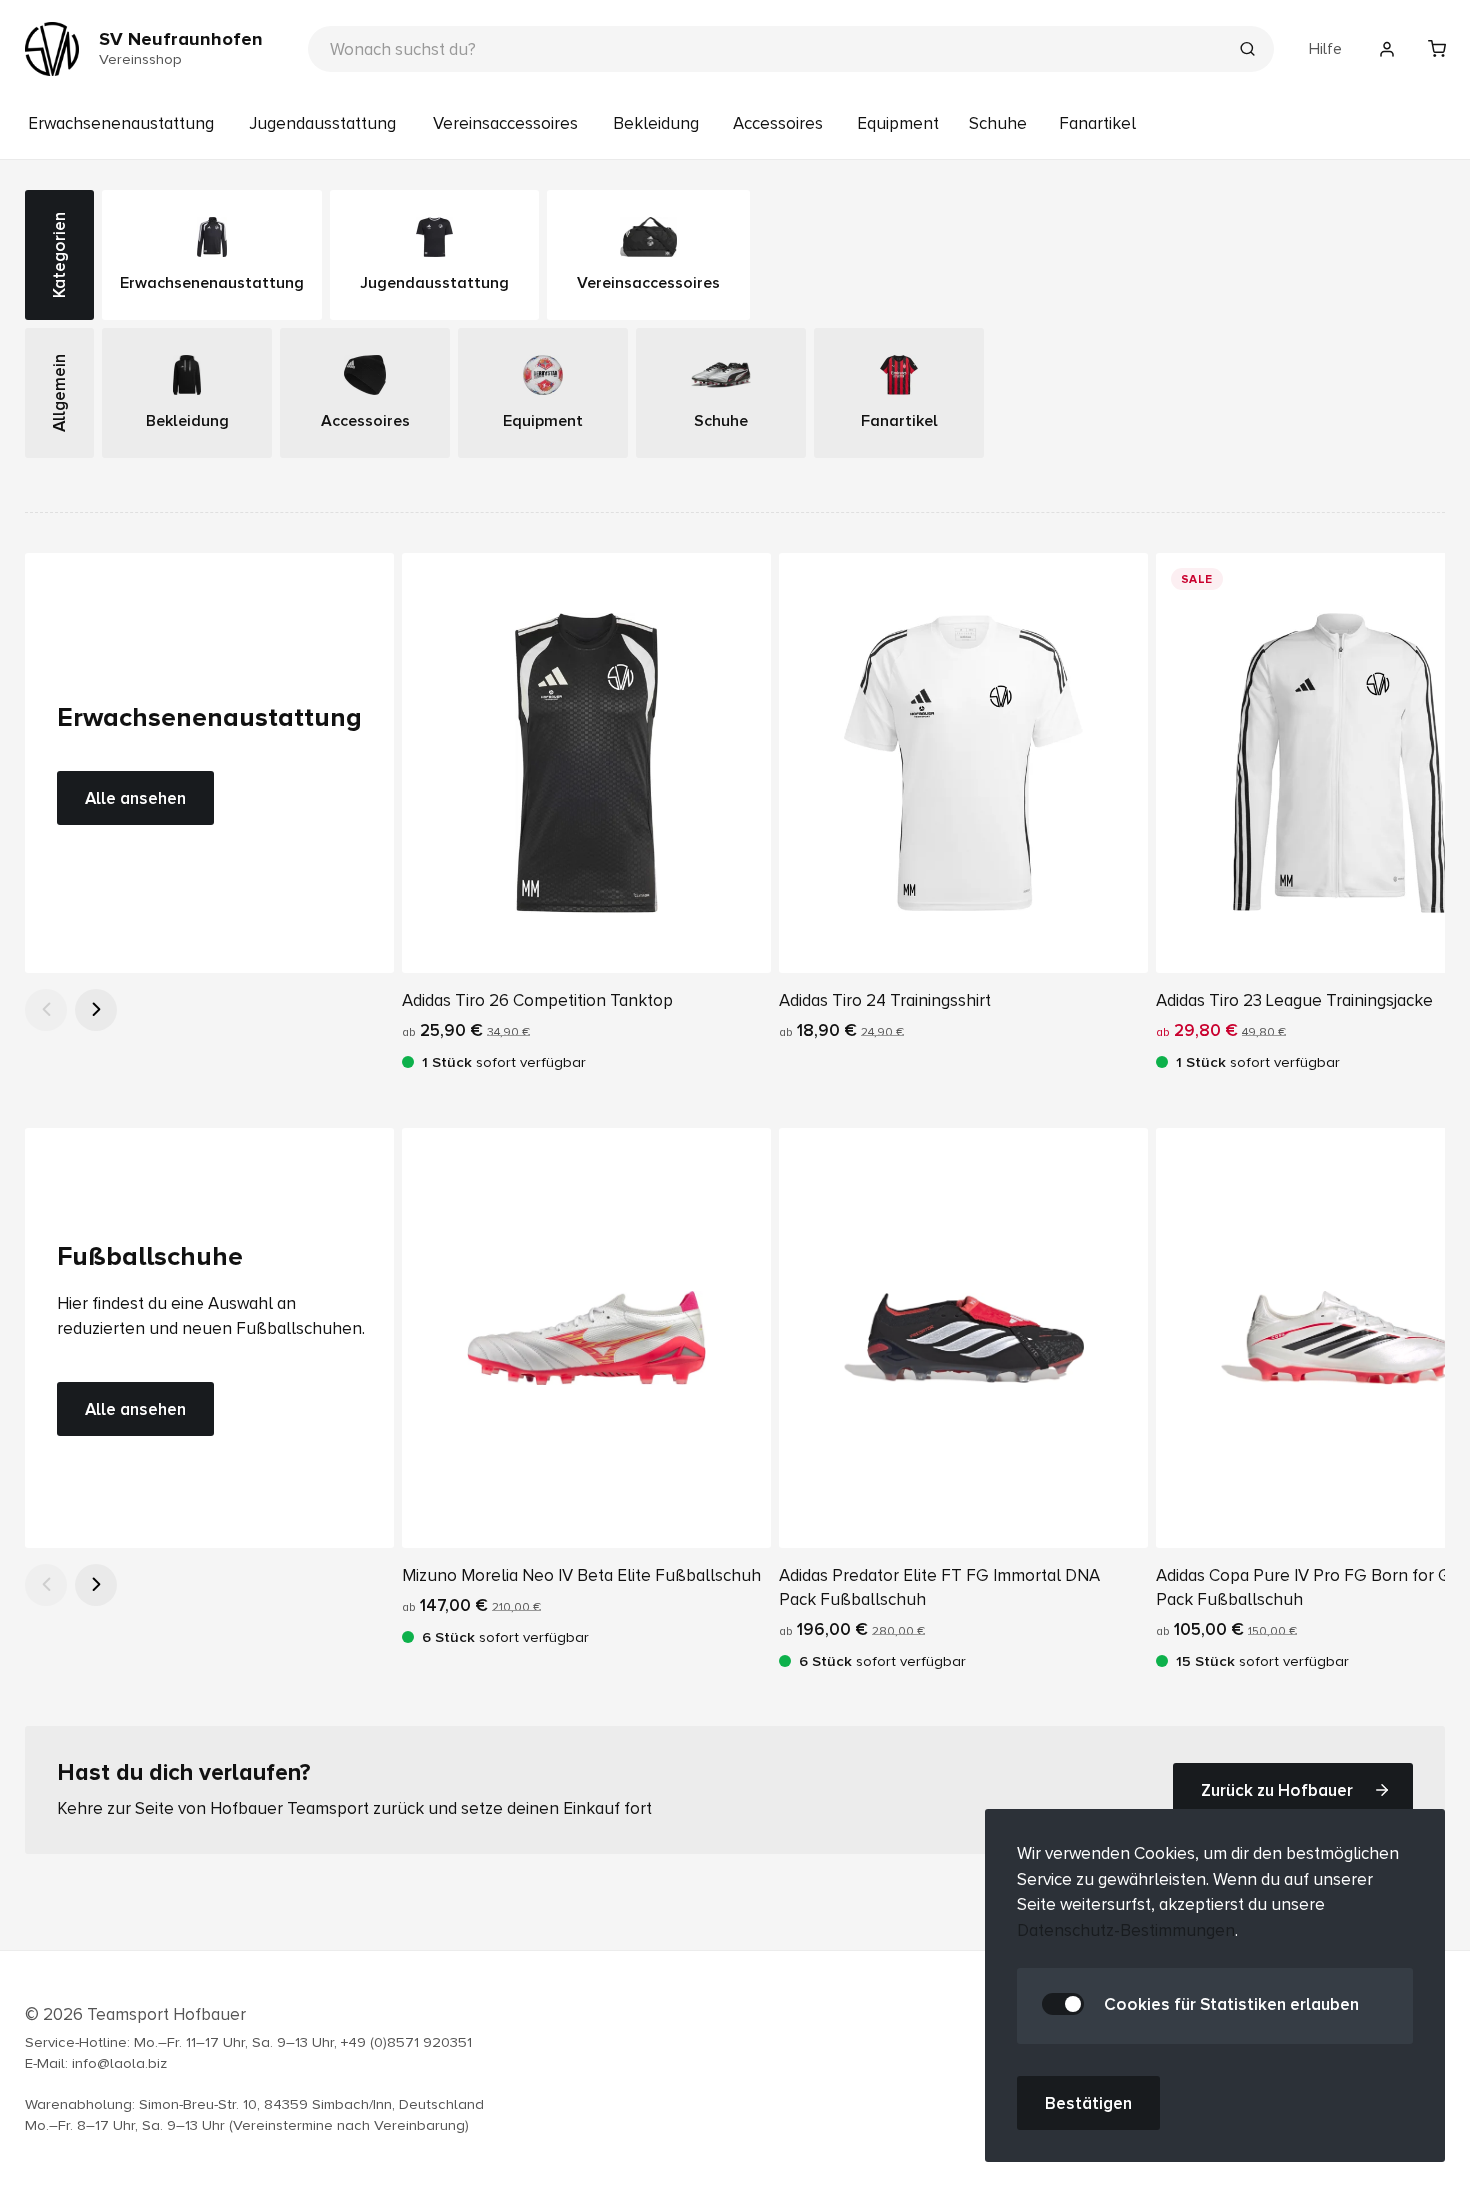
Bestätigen (1088, 2103)
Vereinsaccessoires (505, 123)
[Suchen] (1247, 51)
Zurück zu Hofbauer (1277, 1789)
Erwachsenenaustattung (121, 123)
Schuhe (998, 123)
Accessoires (778, 123)
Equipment (898, 123)
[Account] (1387, 49)
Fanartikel (1097, 123)
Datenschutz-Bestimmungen (1126, 1930)
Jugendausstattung (322, 123)
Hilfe (1325, 49)
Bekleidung (656, 123)
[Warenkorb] (1437, 49)
